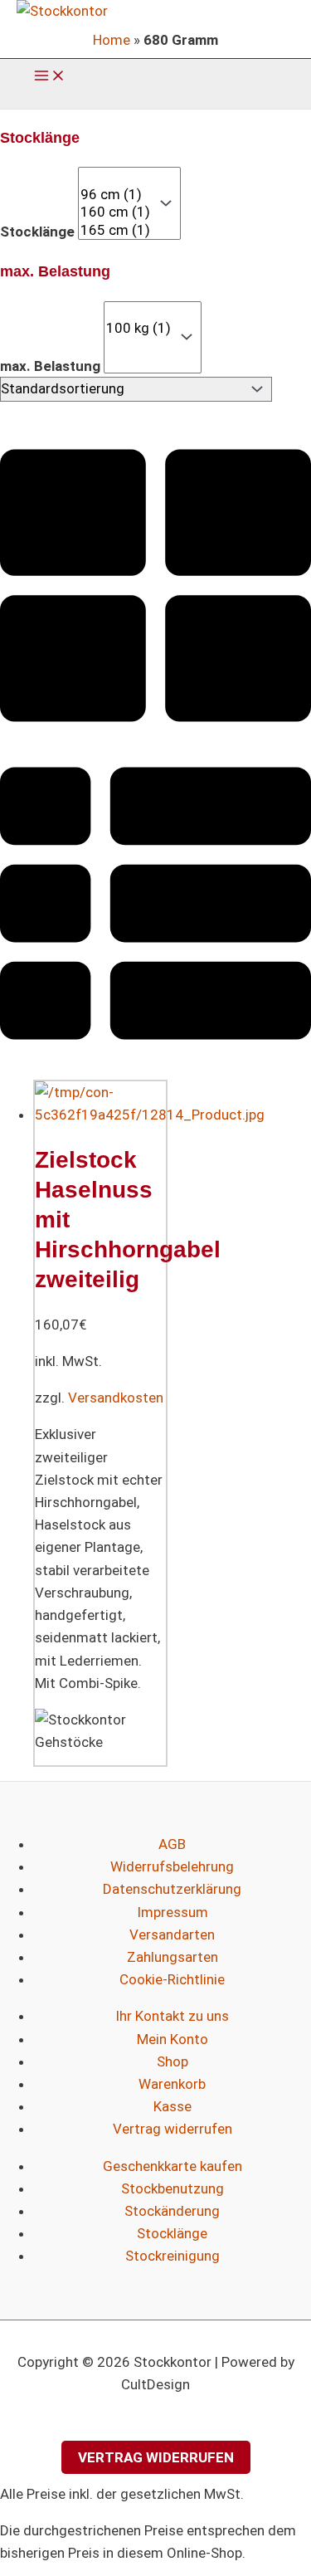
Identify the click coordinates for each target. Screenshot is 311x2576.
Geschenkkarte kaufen (173, 2166)
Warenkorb (172, 2084)
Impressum (173, 1912)
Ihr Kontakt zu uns (172, 2016)
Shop (173, 2061)
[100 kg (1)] (138, 328)
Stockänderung (172, 2211)
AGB (172, 1844)
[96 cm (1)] (115, 195)
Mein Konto (173, 2039)
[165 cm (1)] (115, 230)
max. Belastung (50, 365)
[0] (115, 176)
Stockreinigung (173, 2256)
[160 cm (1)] (115, 212)
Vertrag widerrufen (173, 2129)
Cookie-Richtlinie (172, 1979)
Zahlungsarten (173, 1957)
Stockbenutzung (173, 2188)
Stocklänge (37, 232)
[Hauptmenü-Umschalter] (50, 77)
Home (112, 40)
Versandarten (172, 1934)
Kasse (173, 2106)
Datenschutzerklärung (172, 1889)
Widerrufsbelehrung (172, 1866)
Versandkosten (116, 1398)
